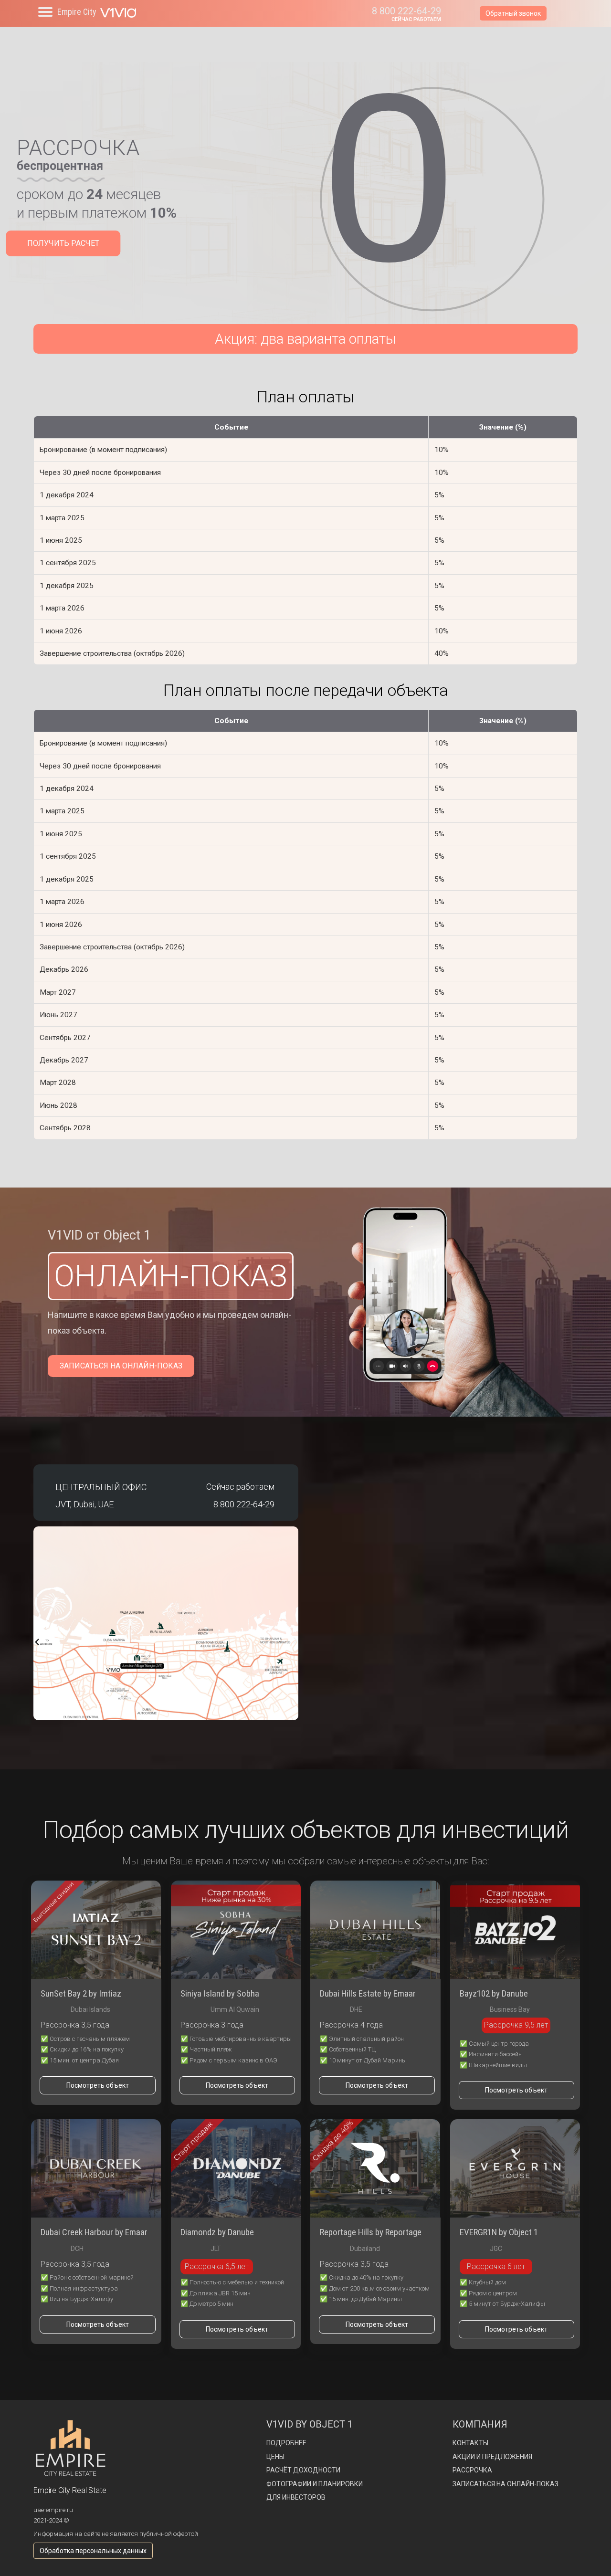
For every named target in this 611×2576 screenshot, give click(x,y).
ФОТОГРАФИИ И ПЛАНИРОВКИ (315, 2484)
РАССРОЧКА (472, 2470)
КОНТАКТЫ (470, 2443)
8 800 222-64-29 (406, 11)
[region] (305, 193)
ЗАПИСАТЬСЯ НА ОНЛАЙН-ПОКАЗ (121, 1366)
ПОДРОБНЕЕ (286, 2443)
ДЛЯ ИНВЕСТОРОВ (296, 2497)
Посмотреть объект (98, 2085)
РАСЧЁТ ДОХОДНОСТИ (303, 2470)
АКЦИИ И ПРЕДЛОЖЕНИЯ (492, 2457)
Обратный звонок (513, 13)
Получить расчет (63, 243)
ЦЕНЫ (275, 2457)
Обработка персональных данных (93, 2551)
